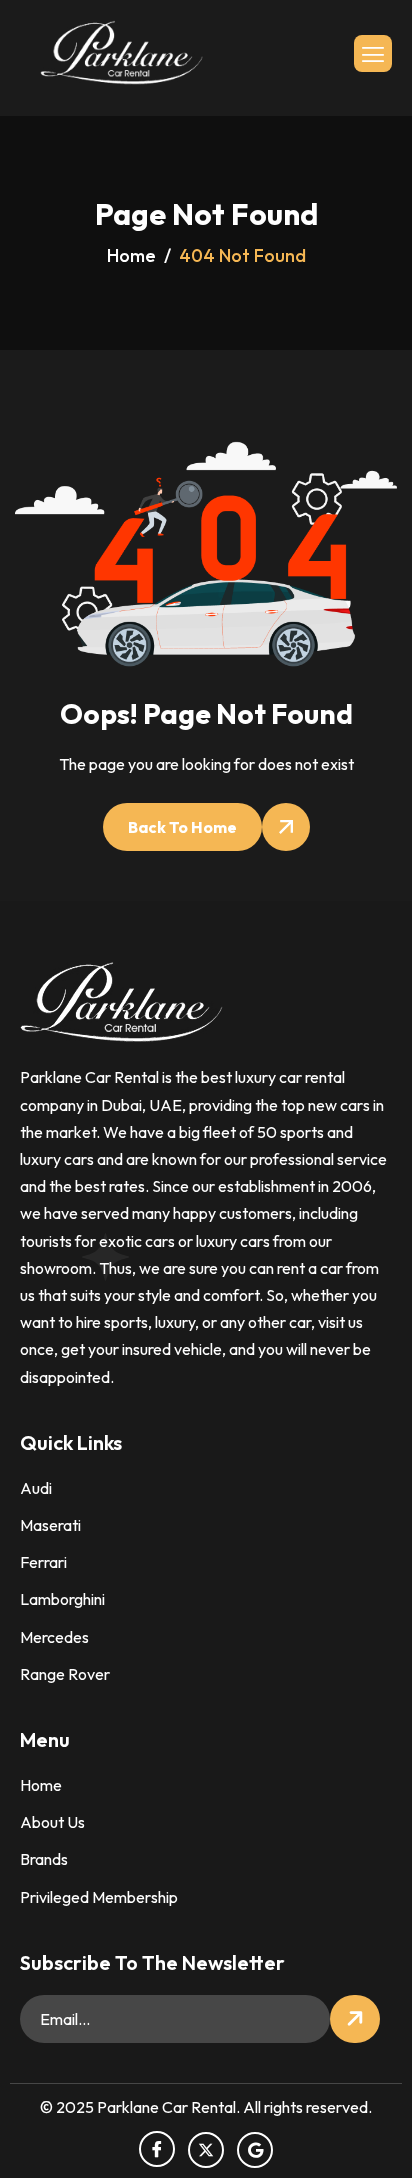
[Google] (255, 2150)
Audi (36, 1488)
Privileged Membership (99, 1897)
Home (41, 1785)
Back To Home (182, 827)
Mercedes (54, 1637)
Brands (44, 1859)
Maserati (50, 1525)
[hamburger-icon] (373, 53)
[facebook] (157, 2149)
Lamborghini (62, 1599)
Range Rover (65, 1674)
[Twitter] (206, 2150)
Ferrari (43, 1562)
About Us (52, 1822)
